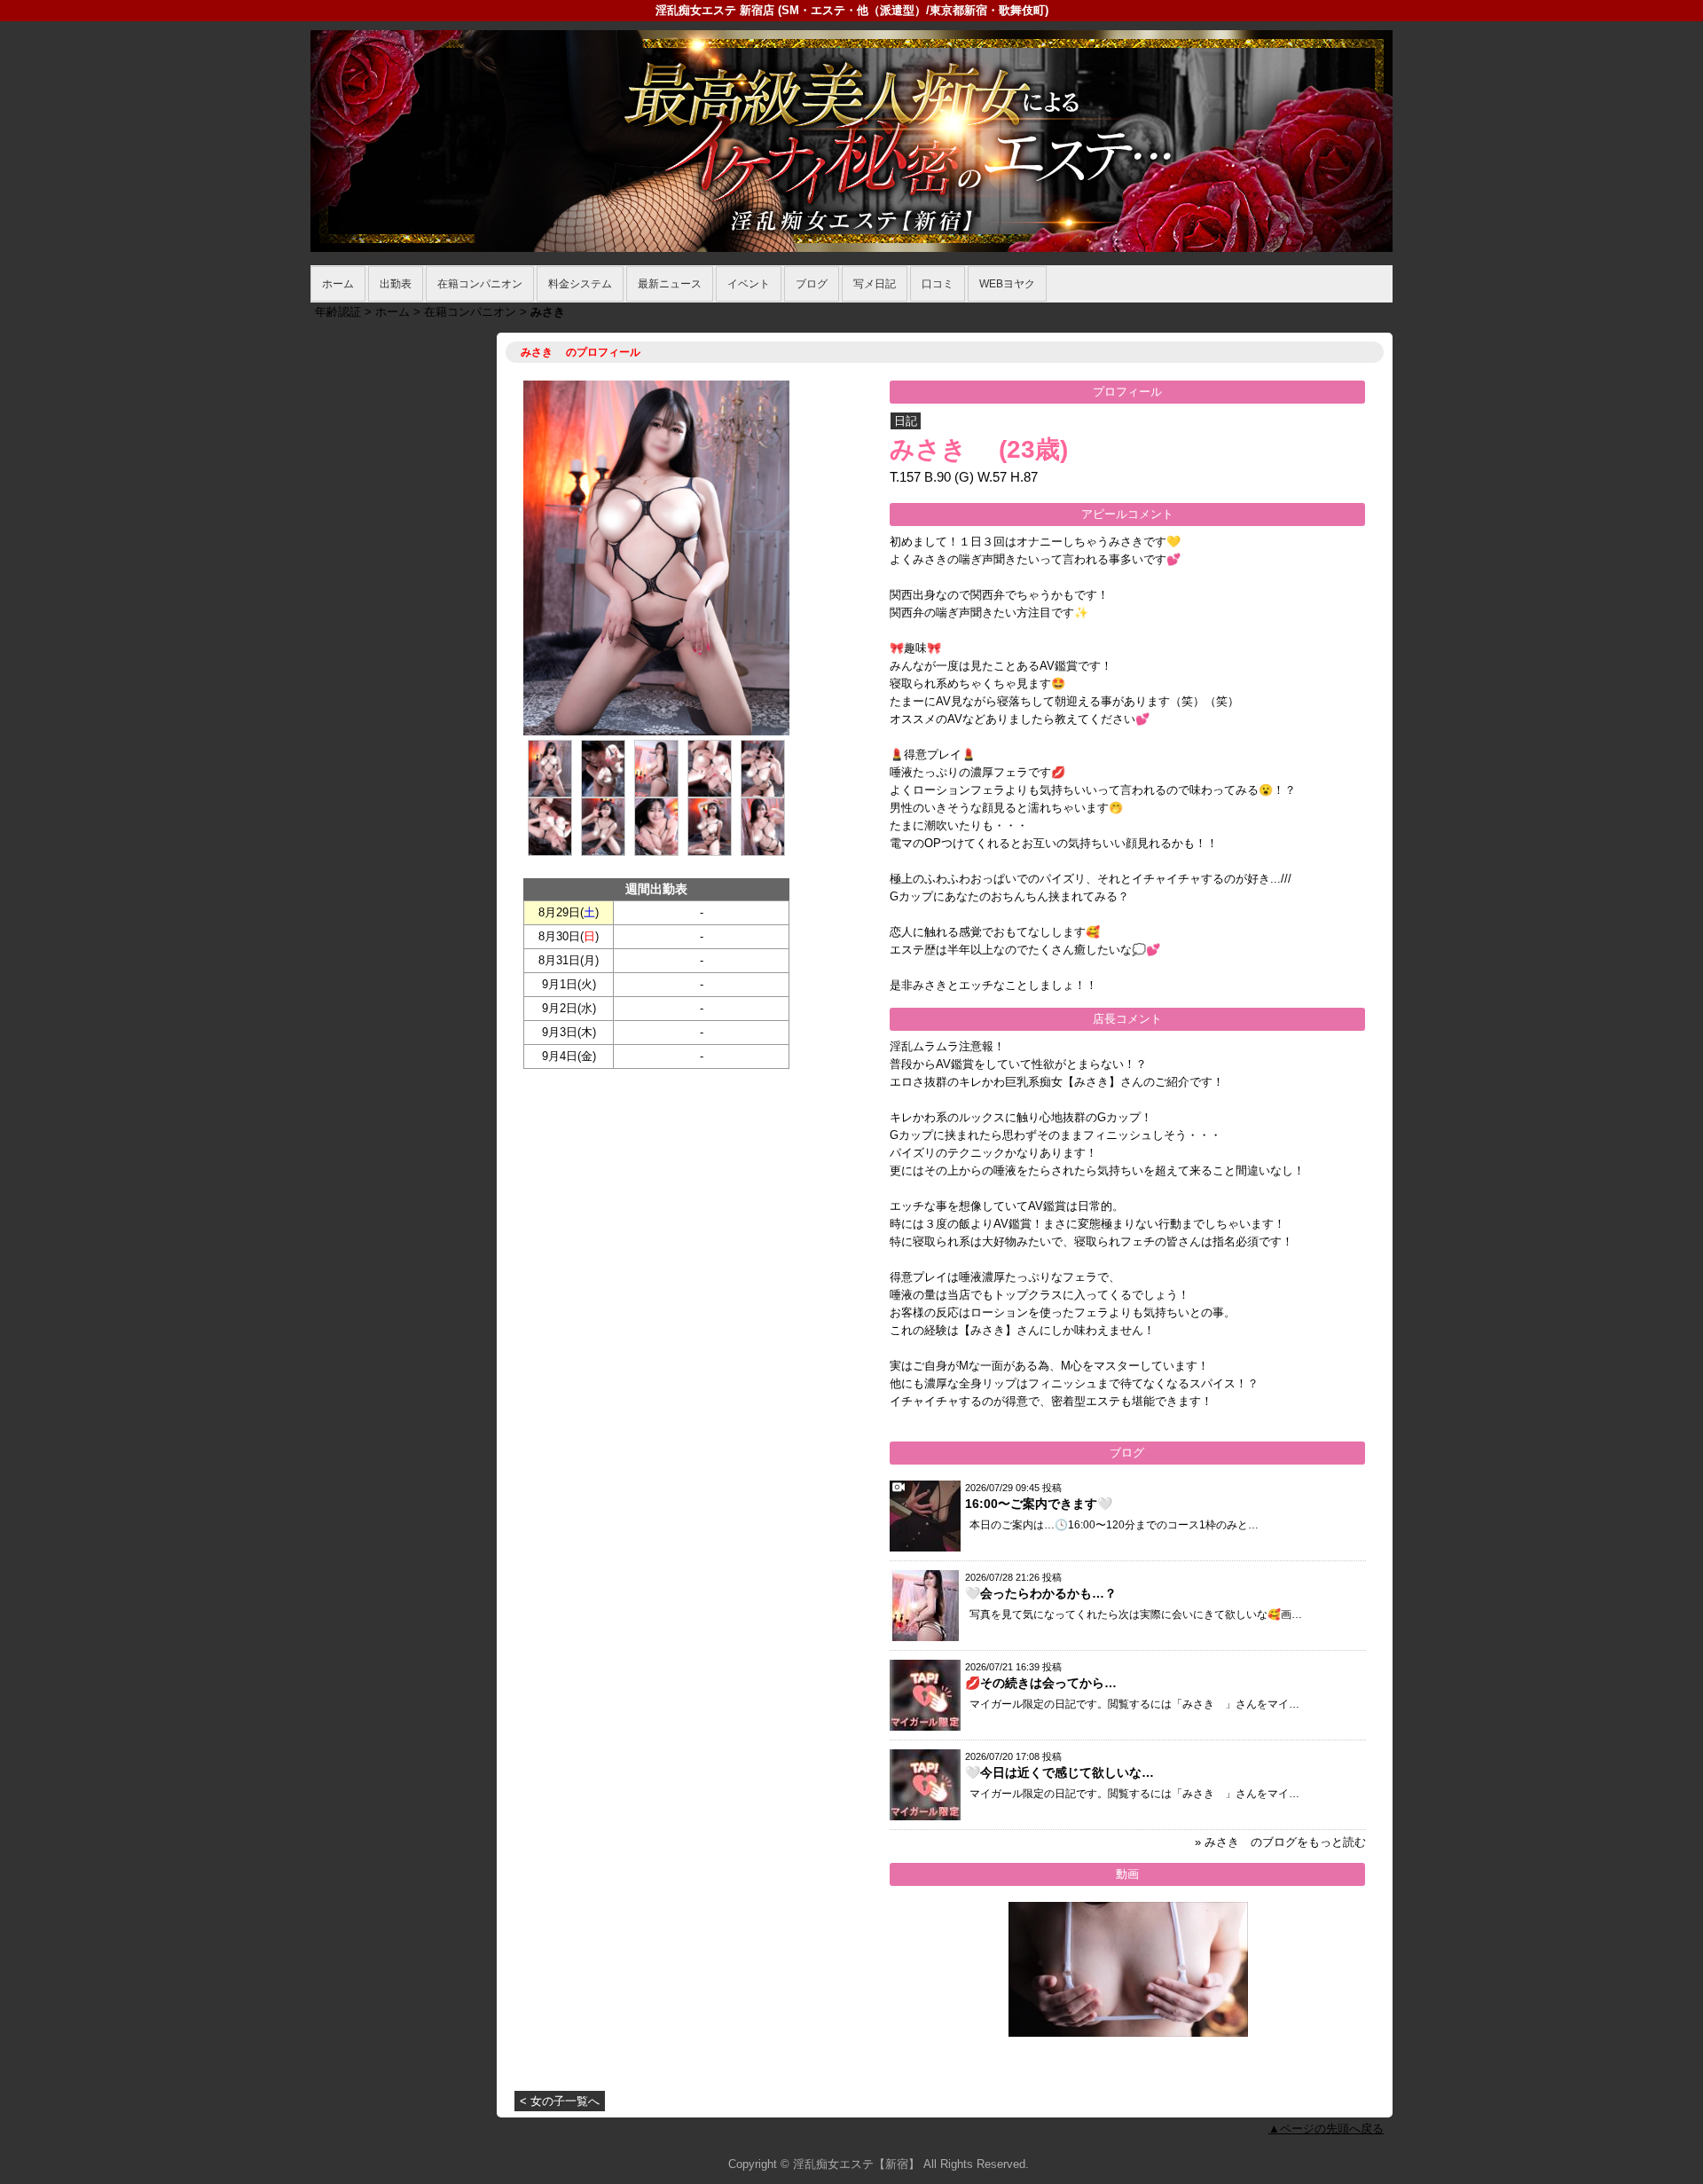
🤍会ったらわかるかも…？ (1041, 1593)
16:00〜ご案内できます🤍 (1039, 1504)
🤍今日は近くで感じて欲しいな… (1059, 1772)
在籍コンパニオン (480, 284)
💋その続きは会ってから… (1041, 1683)
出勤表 (396, 284)
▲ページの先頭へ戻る (1326, 2129)
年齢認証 (338, 312)
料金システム (580, 284)
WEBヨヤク (1007, 284)
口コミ (938, 284)
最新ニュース (670, 284)
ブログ (812, 284)
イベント (749, 284)
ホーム (338, 284)
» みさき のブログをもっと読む (1280, 1842)
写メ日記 (875, 284)
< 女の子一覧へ (560, 2101)
